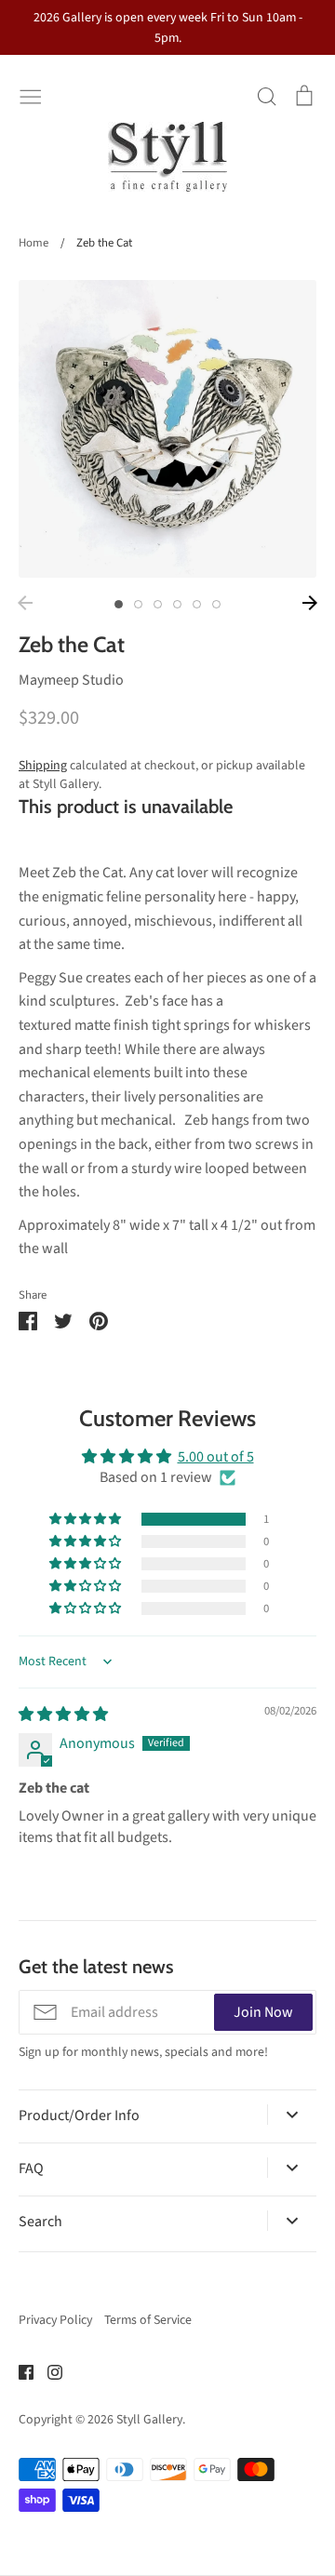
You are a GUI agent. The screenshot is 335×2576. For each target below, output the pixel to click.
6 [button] (216, 604)
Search (40, 2222)
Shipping (43, 766)
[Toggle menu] (31, 95)
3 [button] (158, 604)
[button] (87, 1519)
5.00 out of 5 (216, 1457)
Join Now (263, 2012)
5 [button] (197, 604)
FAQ (31, 2169)
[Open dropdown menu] (292, 2115)
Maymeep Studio (71, 680)
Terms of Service (148, 2320)
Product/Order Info (79, 2116)
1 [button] (119, 604)
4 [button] (177, 604)
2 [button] (138, 604)
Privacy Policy (55, 2320)
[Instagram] (48, 2371)
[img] (63, 1715)
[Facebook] (19, 2371)
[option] (167, 429)
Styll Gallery (149, 2420)
